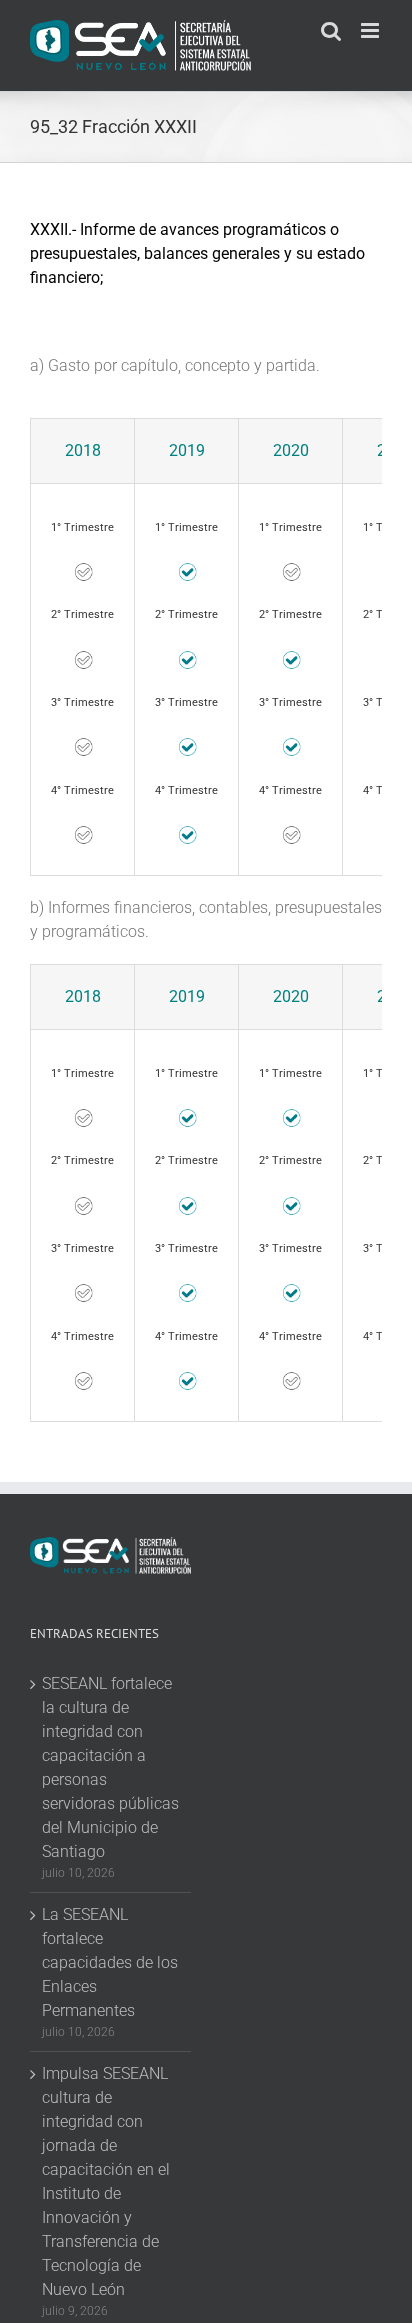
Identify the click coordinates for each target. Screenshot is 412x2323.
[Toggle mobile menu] (371, 30)
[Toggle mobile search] (331, 30)
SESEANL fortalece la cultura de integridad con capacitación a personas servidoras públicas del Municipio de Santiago (110, 1767)
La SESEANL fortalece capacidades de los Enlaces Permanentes (110, 1962)
